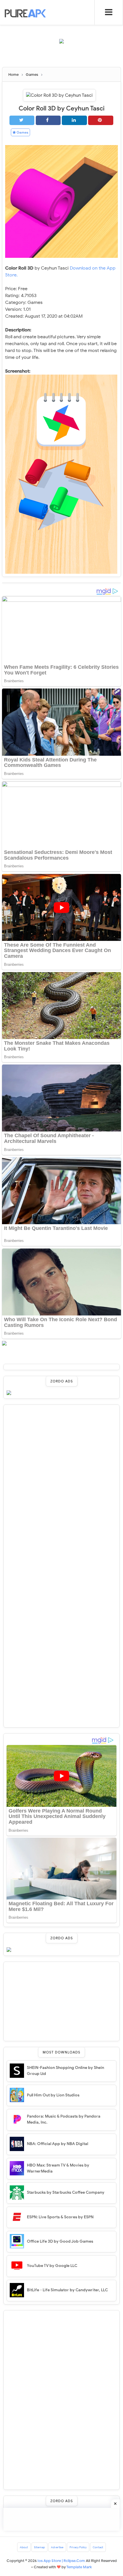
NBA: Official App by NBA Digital (57, 2144)
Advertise (57, 2547)
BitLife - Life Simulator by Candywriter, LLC (67, 2290)
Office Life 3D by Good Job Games (60, 2241)
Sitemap (39, 2547)
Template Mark (79, 2567)
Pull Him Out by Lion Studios (53, 2095)
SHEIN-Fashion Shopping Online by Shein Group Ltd (66, 2071)
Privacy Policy (78, 2547)
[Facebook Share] (48, 120)
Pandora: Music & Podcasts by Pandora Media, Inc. (64, 2119)
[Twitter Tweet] (22, 120)
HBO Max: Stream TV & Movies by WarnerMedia (58, 2168)
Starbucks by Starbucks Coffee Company (66, 2192)
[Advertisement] (63, 58)
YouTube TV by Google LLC (52, 2266)
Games (22, 132)
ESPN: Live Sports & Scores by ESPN (60, 2217)
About (24, 2547)
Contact (98, 2547)
